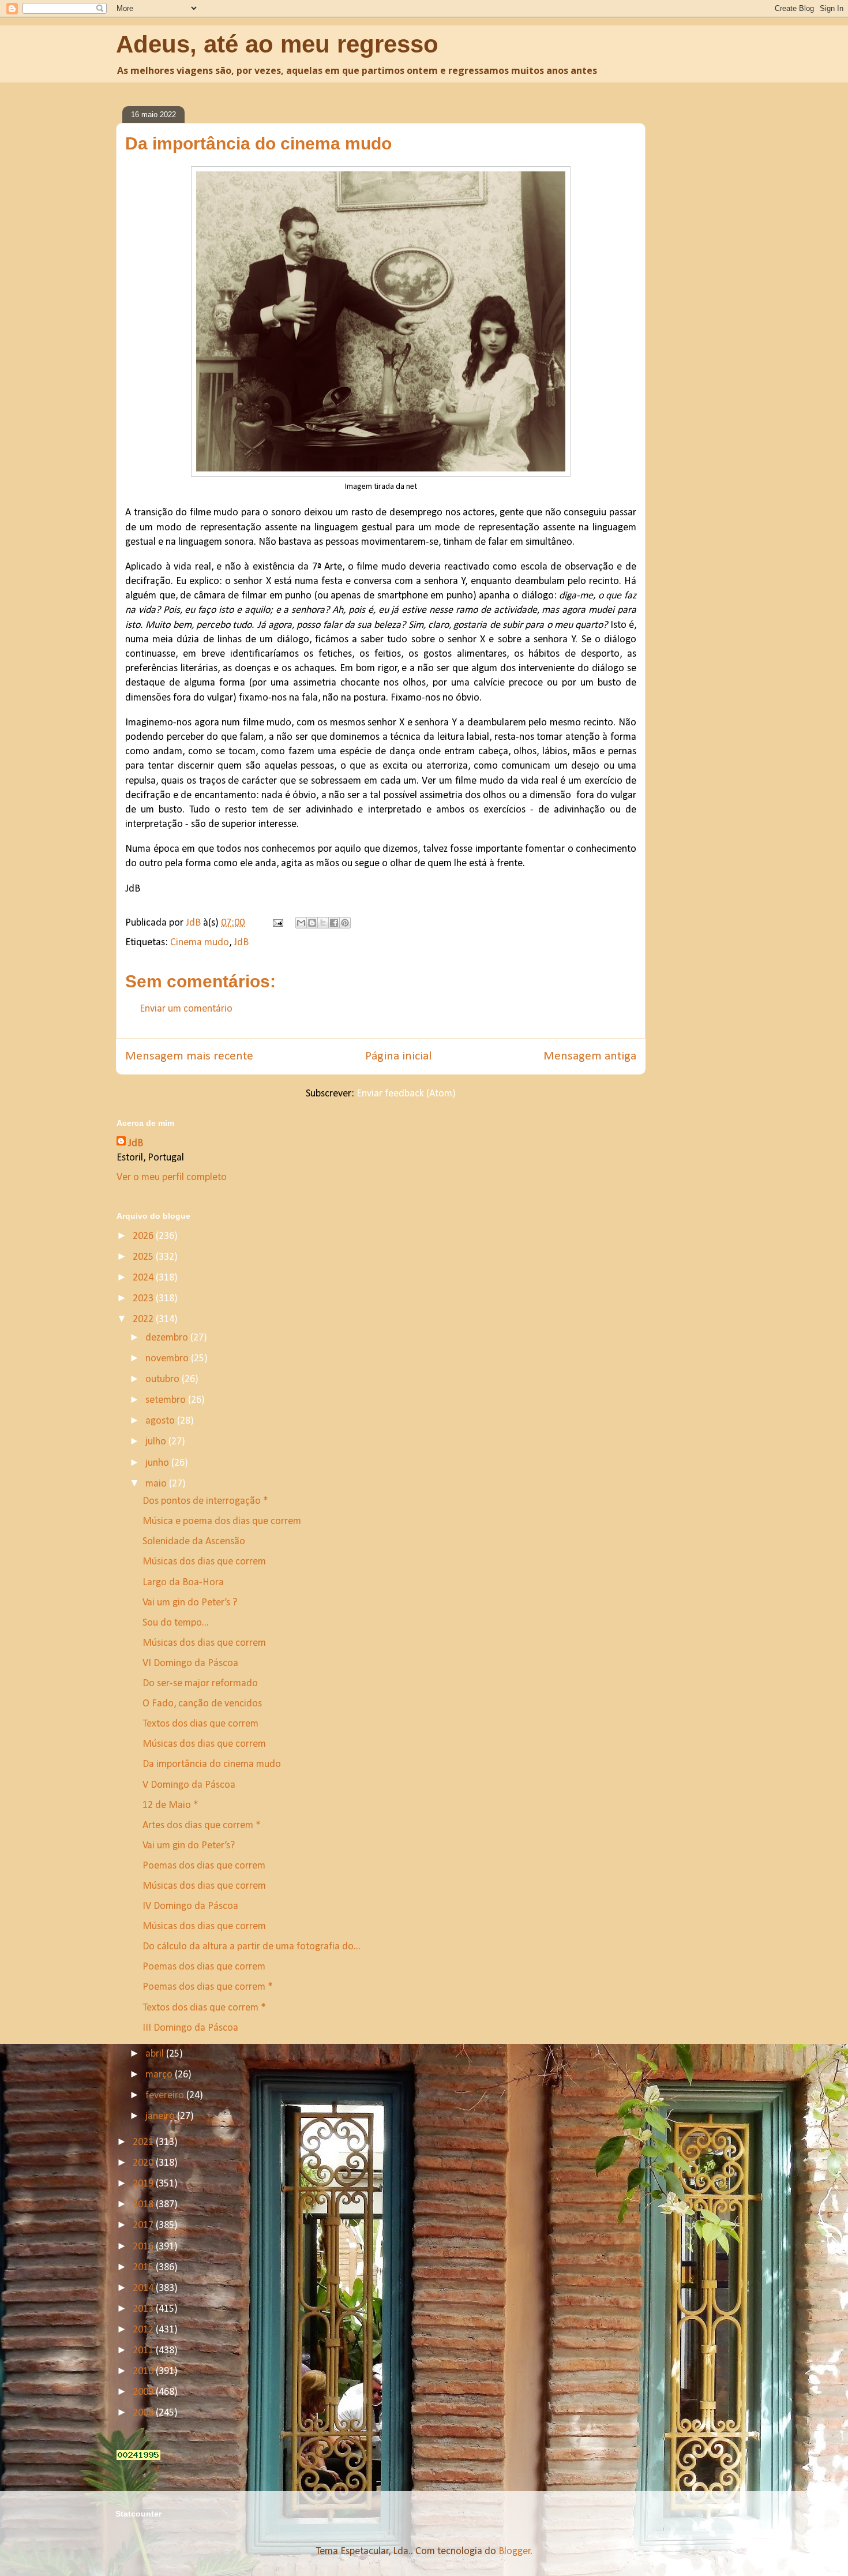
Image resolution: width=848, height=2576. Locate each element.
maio (157, 1484)
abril (156, 2054)
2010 (144, 2371)
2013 (144, 2309)
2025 (144, 1257)
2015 (144, 2268)
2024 (144, 1278)
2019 (144, 2184)
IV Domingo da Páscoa (190, 1906)
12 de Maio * (170, 1805)
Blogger (515, 2551)
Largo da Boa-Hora (183, 1583)
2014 (144, 2288)
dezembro (168, 1338)
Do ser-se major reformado (200, 1684)
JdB (241, 943)
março (160, 2075)
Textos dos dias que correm (200, 1724)
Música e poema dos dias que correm (222, 1521)
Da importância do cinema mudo (212, 1764)
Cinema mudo (200, 943)
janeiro (161, 2116)
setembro (167, 1400)
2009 (144, 2392)
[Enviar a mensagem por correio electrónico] (277, 923)
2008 (144, 2413)
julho (157, 1442)
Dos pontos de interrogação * (205, 1501)
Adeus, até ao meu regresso (277, 44)
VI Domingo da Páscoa (190, 1663)
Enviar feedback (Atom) (406, 1094)
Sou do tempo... (176, 1623)
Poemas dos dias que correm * (208, 1987)
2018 (144, 2205)
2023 (144, 1299)
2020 (144, 2163)
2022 (144, 1319)
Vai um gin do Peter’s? (189, 1846)
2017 (144, 2225)
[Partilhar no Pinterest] (345, 923)
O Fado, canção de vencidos (202, 1704)
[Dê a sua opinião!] (312, 923)
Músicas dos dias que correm (204, 1562)
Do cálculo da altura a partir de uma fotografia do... (252, 1947)
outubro (164, 1379)
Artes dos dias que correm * (202, 1826)
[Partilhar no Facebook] (334, 923)
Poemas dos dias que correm (204, 1866)
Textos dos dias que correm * (204, 2008)
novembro (168, 1359)
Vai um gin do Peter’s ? (190, 1603)
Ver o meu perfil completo (172, 1177)
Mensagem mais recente (189, 1056)
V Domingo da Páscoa (189, 1785)
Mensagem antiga (590, 1056)
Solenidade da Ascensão (194, 1542)
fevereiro (166, 2096)
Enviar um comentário (186, 1009)
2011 (144, 2351)
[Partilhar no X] (323, 923)
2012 (144, 2330)
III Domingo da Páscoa (190, 2028)
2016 (144, 2247)
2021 (144, 2142)
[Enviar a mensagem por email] (301, 923)
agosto (161, 1421)
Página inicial (398, 1056)
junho (158, 1463)
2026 (144, 1236)
